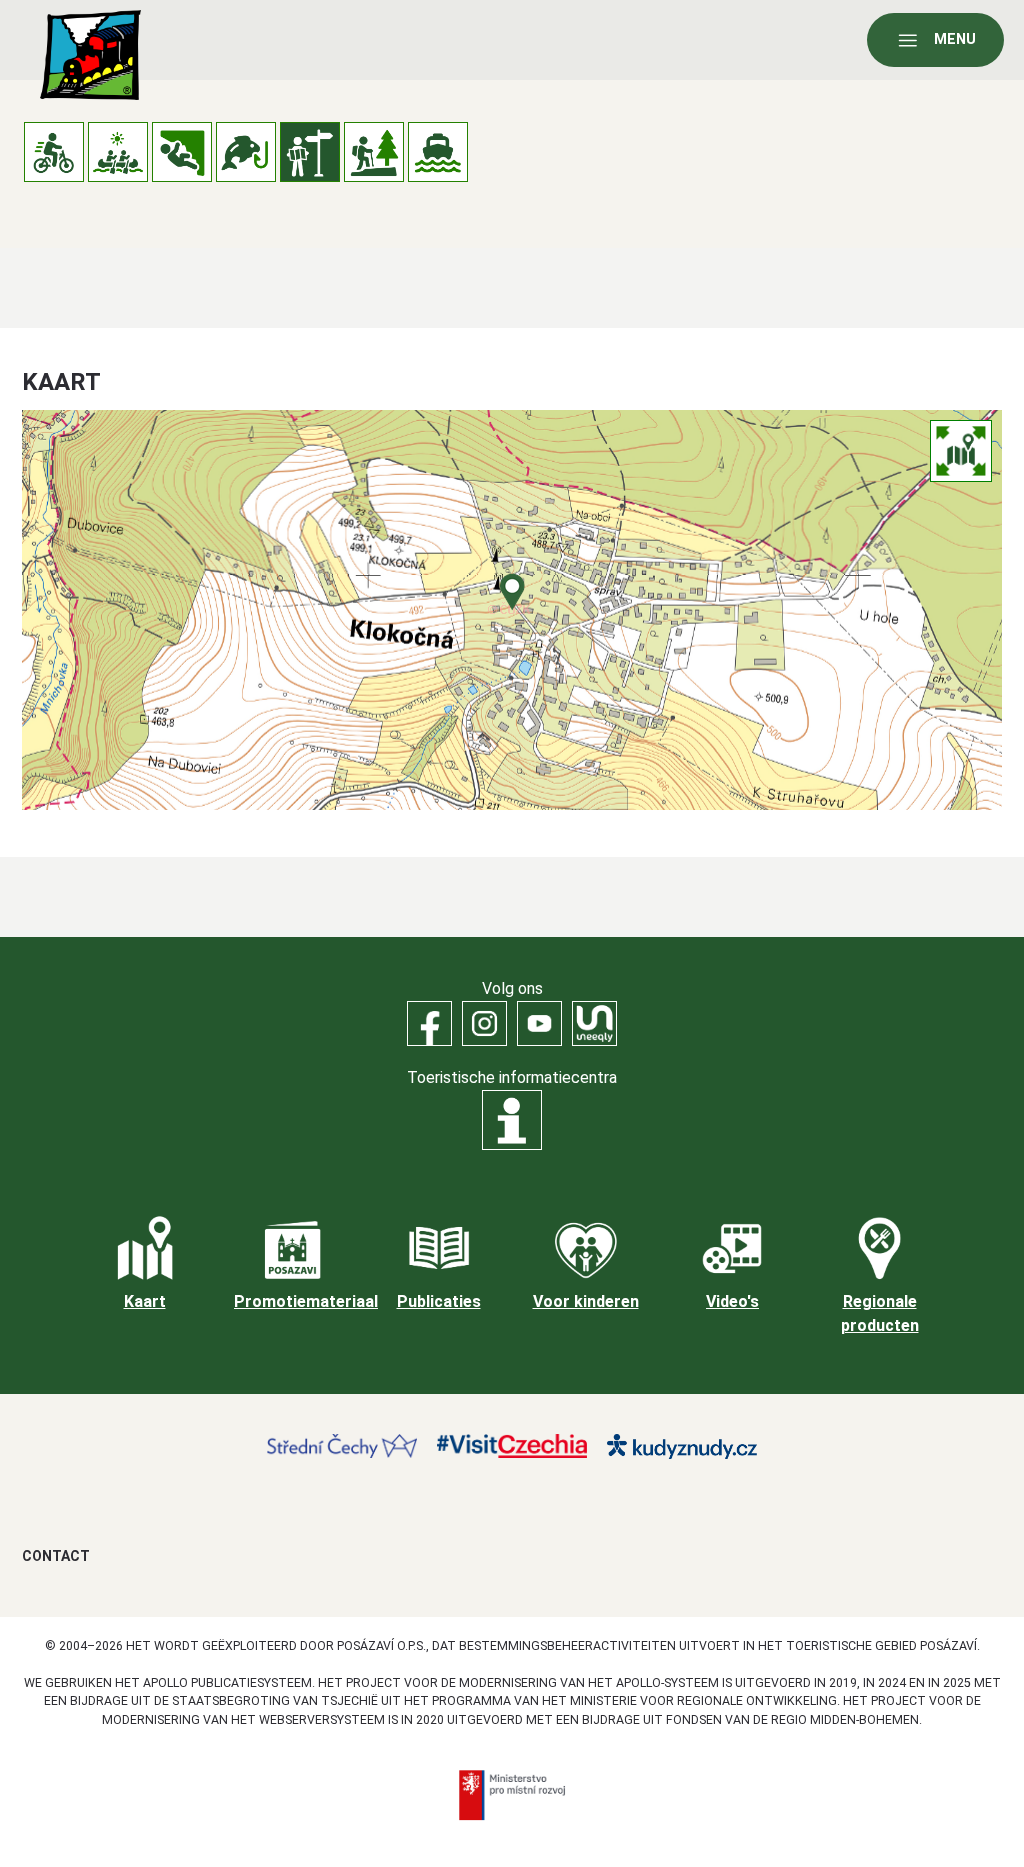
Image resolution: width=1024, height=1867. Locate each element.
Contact (56, 1556)
